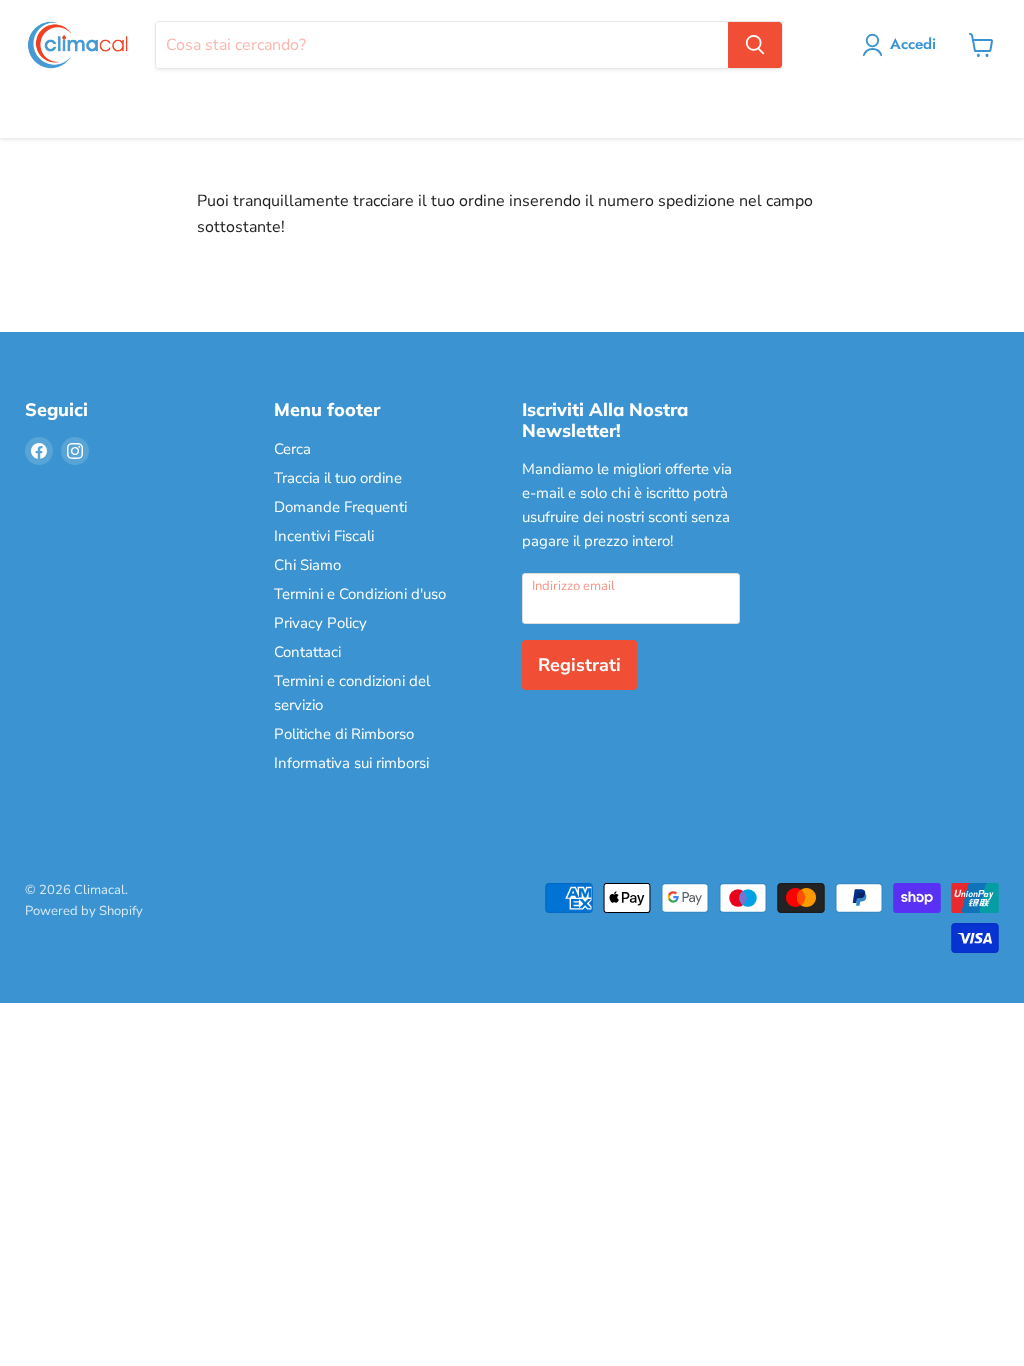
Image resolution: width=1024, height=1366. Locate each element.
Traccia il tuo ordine (338, 478)
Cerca (292, 449)
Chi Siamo (307, 565)
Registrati (579, 665)
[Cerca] (755, 45)
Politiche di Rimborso (344, 734)
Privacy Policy (320, 623)
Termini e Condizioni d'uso (360, 594)
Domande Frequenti (340, 507)
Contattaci (307, 652)
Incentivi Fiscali (324, 536)
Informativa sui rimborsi (351, 763)
